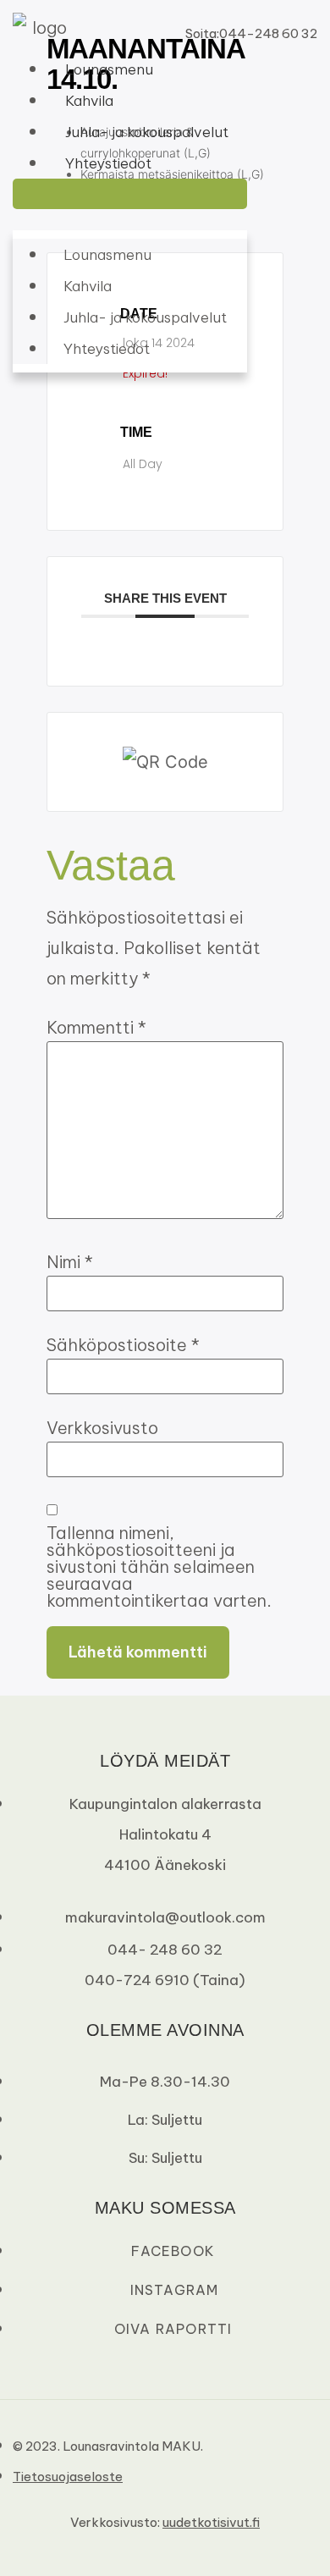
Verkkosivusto (102, 1428)
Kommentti (96, 1028)
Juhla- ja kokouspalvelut (147, 132)
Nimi (70, 1262)
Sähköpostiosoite (123, 1345)
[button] (130, 194)
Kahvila (89, 101)
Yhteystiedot (108, 163)
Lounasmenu (109, 69)
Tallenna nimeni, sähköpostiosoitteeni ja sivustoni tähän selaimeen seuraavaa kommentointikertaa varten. (159, 1567)
